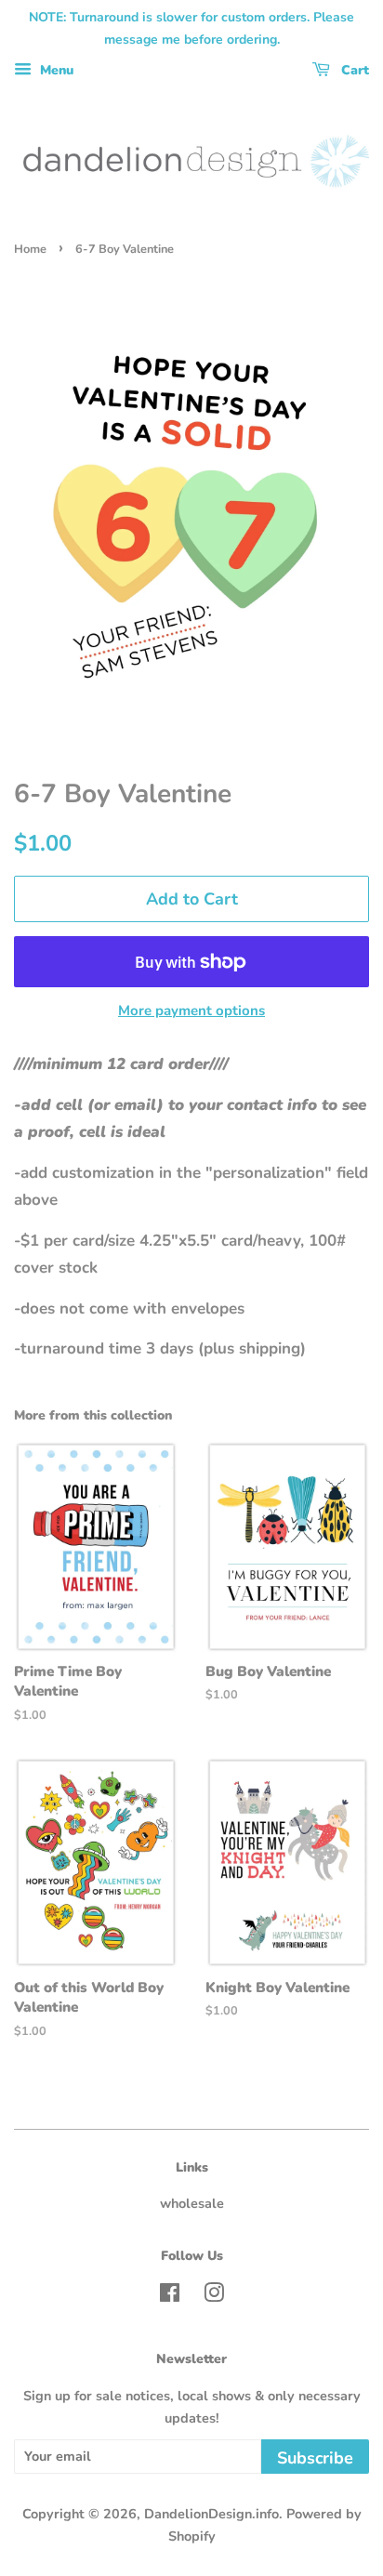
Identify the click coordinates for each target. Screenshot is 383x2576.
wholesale (192, 2203)
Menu (55, 70)
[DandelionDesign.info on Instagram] (214, 2296)
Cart (353, 70)
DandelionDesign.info (211, 2514)
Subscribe (315, 2458)
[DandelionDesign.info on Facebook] (170, 2296)
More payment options (191, 1011)
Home (30, 249)
